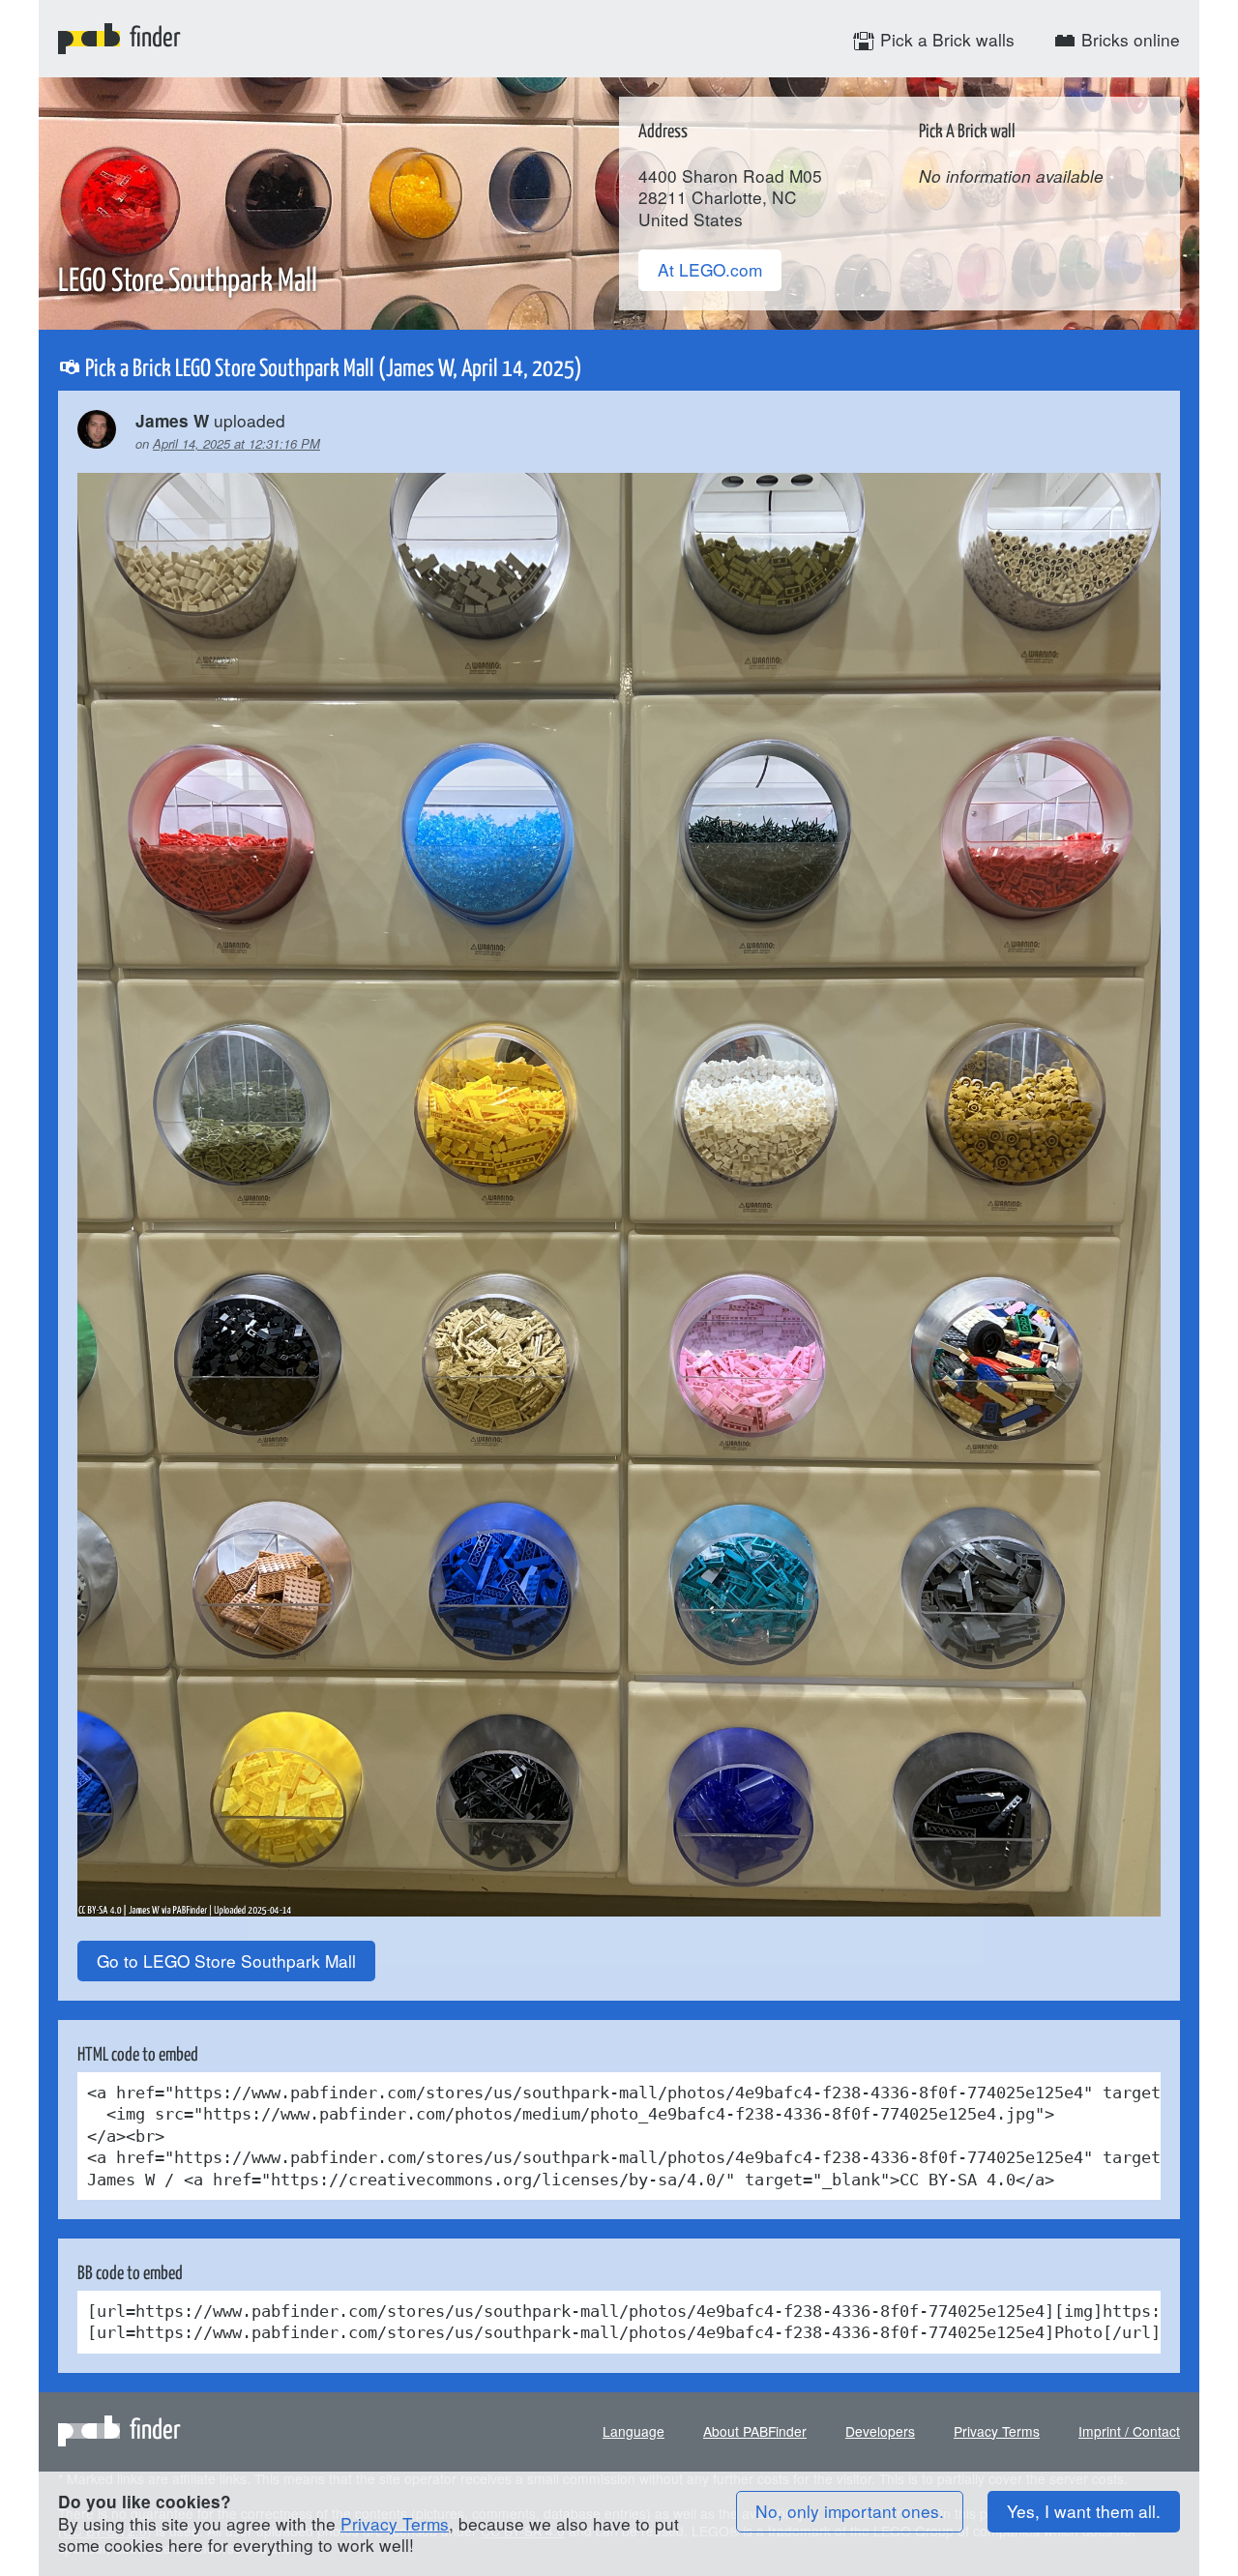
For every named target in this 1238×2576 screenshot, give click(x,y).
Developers (880, 2431)
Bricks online (1128, 39)
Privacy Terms (997, 2431)
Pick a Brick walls (945, 39)
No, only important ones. (850, 2511)
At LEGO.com (710, 269)
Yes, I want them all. (1084, 2511)
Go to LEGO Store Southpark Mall (226, 1961)
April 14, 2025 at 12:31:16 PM (236, 443)
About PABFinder (755, 2431)
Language (634, 2431)
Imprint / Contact (1129, 2431)
